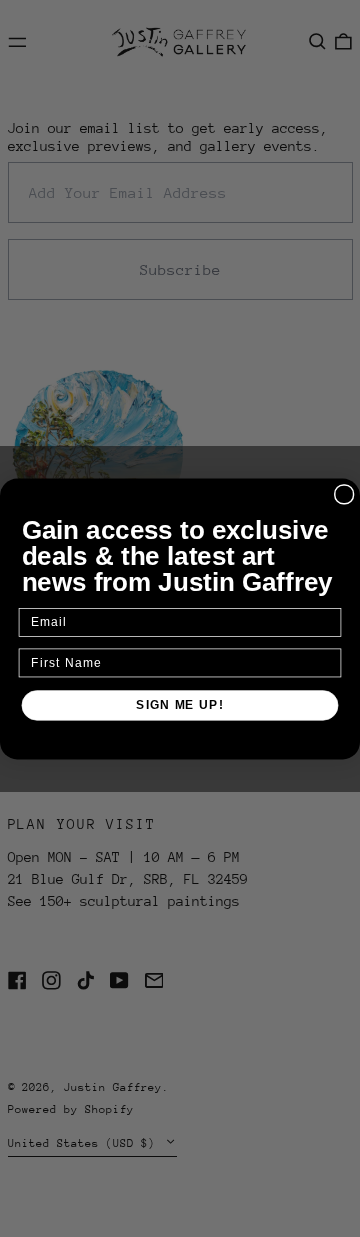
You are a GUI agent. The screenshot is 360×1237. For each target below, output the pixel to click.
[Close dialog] (344, 493)
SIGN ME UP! (179, 704)
